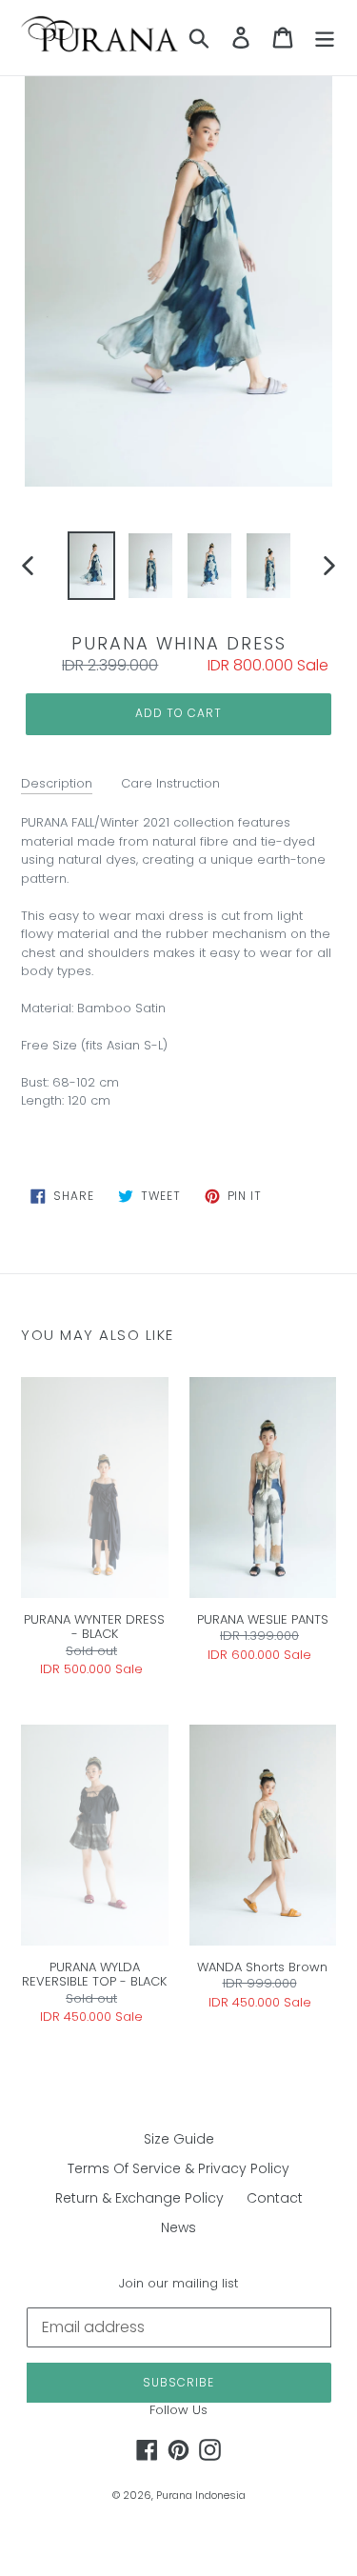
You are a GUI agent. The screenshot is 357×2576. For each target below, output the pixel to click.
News (178, 2227)
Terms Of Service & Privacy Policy (178, 2168)
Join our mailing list (178, 2284)
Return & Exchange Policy (139, 2198)
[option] (91, 566)
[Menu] (325, 38)
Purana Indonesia (201, 2495)
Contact (275, 2198)
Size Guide (179, 2139)
